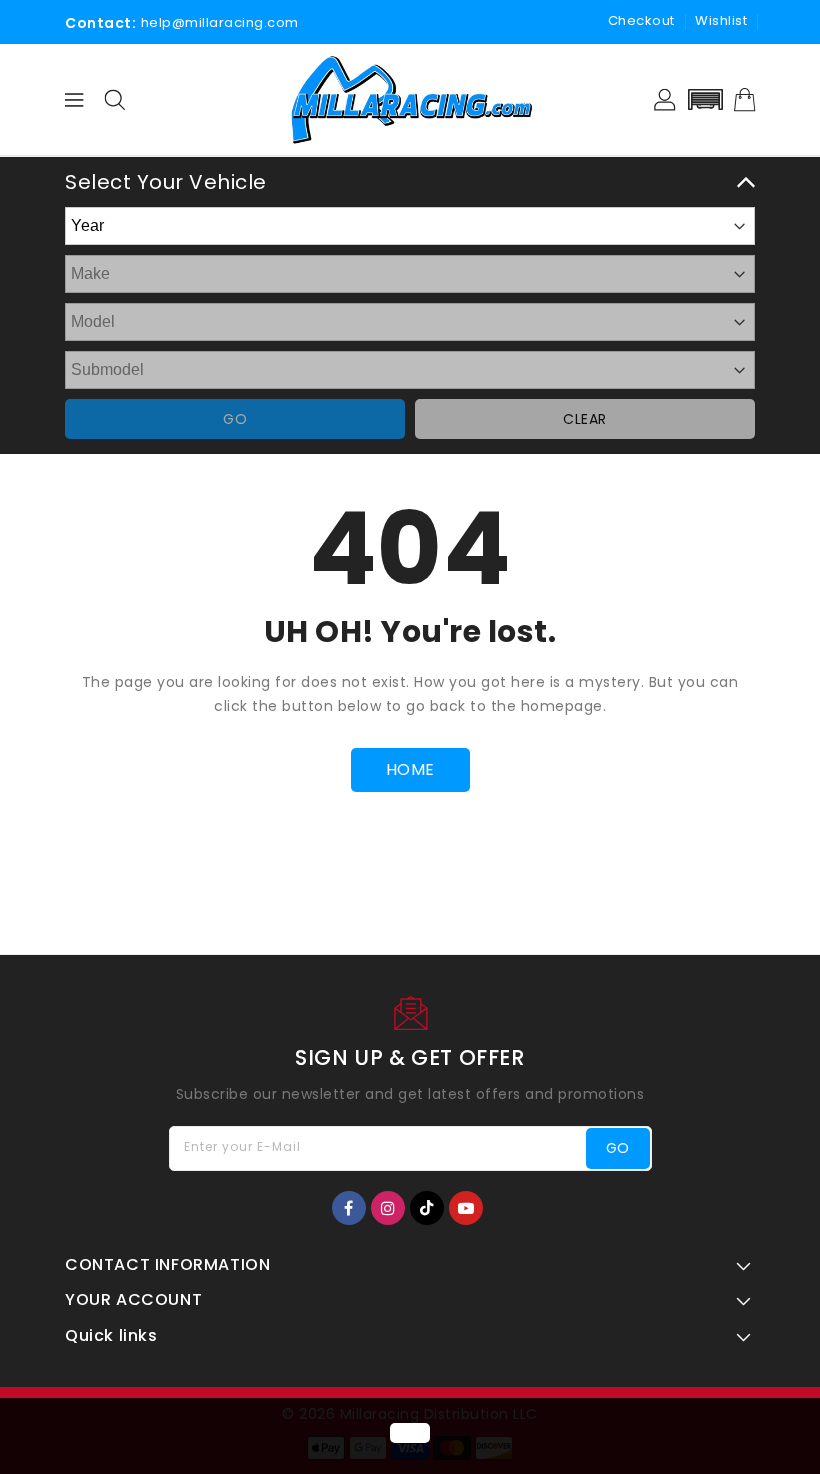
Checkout (641, 20)
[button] (705, 99)
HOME (410, 769)
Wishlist (721, 20)
